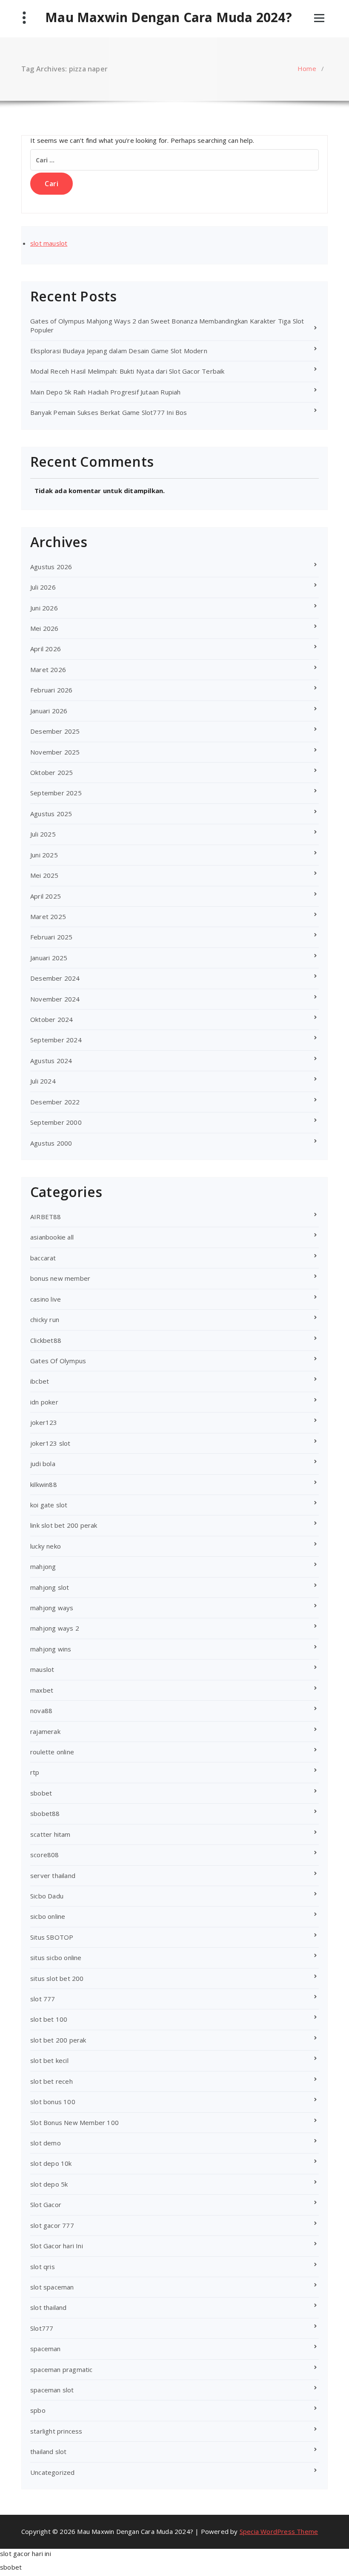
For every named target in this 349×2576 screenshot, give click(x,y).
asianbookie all (52, 1237)
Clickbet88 (46, 1340)
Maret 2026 (48, 670)
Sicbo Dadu (47, 1896)
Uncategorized (53, 2472)
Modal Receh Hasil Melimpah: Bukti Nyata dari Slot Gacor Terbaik (127, 371)
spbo (38, 2410)
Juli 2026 (43, 587)
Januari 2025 (49, 958)
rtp (35, 1772)
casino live (46, 1299)
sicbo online (48, 1916)
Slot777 (42, 2328)
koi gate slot (49, 1505)
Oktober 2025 (51, 772)
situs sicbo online (56, 1958)
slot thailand (49, 2307)
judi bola (43, 1464)
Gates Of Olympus (58, 1361)
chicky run (45, 1319)
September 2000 (56, 1122)
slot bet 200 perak (58, 2040)
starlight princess (56, 2431)
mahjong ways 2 (55, 1628)
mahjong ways (52, 1608)
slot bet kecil (49, 2060)
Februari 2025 (51, 937)
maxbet (42, 1690)
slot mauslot (49, 243)
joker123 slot (50, 1443)
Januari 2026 (49, 711)
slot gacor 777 (52, 2225)
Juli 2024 (43, 1081)
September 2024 (56, 1040)
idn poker (44, 1402)
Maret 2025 (48, 916)
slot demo (46, 2143)
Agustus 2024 (51, 1061)
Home (307, 68)
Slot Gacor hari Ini (57, 2246)
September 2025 (56, 793)
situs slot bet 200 (57, 1978)
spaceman (46, 2349)
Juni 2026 (44, 608)
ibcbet (40, 1381)
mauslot (42, 1669)
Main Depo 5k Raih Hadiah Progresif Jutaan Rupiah (106, 392)
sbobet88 (45, 1813)
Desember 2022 (55, 1102)
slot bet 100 (49, 2019)
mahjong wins (51, 1649)
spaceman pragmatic (62, 2369)
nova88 (41, 1711)
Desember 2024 (55, 978)
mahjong (43, 1566)
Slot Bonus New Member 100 (74, 2122)
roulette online (52, 1752)
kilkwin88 (44, 1484)
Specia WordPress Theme (279, 2531)
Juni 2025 (44, 855)
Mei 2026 (44, 628)
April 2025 (46, 896)
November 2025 (55, 752)
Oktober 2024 (51, 1019)
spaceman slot (52, 2390)
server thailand (53, 1875)
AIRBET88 (46, 1217)
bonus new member (60, 1278)
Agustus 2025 (51, 814)
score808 (45, 1855)
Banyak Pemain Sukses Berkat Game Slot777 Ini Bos (109, 412)
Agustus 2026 (51, 567)
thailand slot (49, 2451)
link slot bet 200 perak (64, 1525)
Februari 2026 (51, 690)
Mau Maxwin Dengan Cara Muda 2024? (169, 17)
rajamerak (45, 1731)
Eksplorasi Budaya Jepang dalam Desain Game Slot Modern (119, 351)
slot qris (43, 2267)
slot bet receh (51, 2081)
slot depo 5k (49, 2184)
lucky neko (46, 1546)
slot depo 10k (51, 2163)
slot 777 (43, 1999)
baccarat (43, 1258)
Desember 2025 (55, 731)
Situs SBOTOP (52, 1937)
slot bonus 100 (53, 2102)
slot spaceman (52, 2287)
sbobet (41, 1793)
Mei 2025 (44, 875)
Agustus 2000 (51, 1143)
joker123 (44, 1422)
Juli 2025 (43, 834)
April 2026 (46, 649)
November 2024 (55, 999)
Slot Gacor (46, 2204)
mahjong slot (50, 1587)
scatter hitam (50, 1834)
